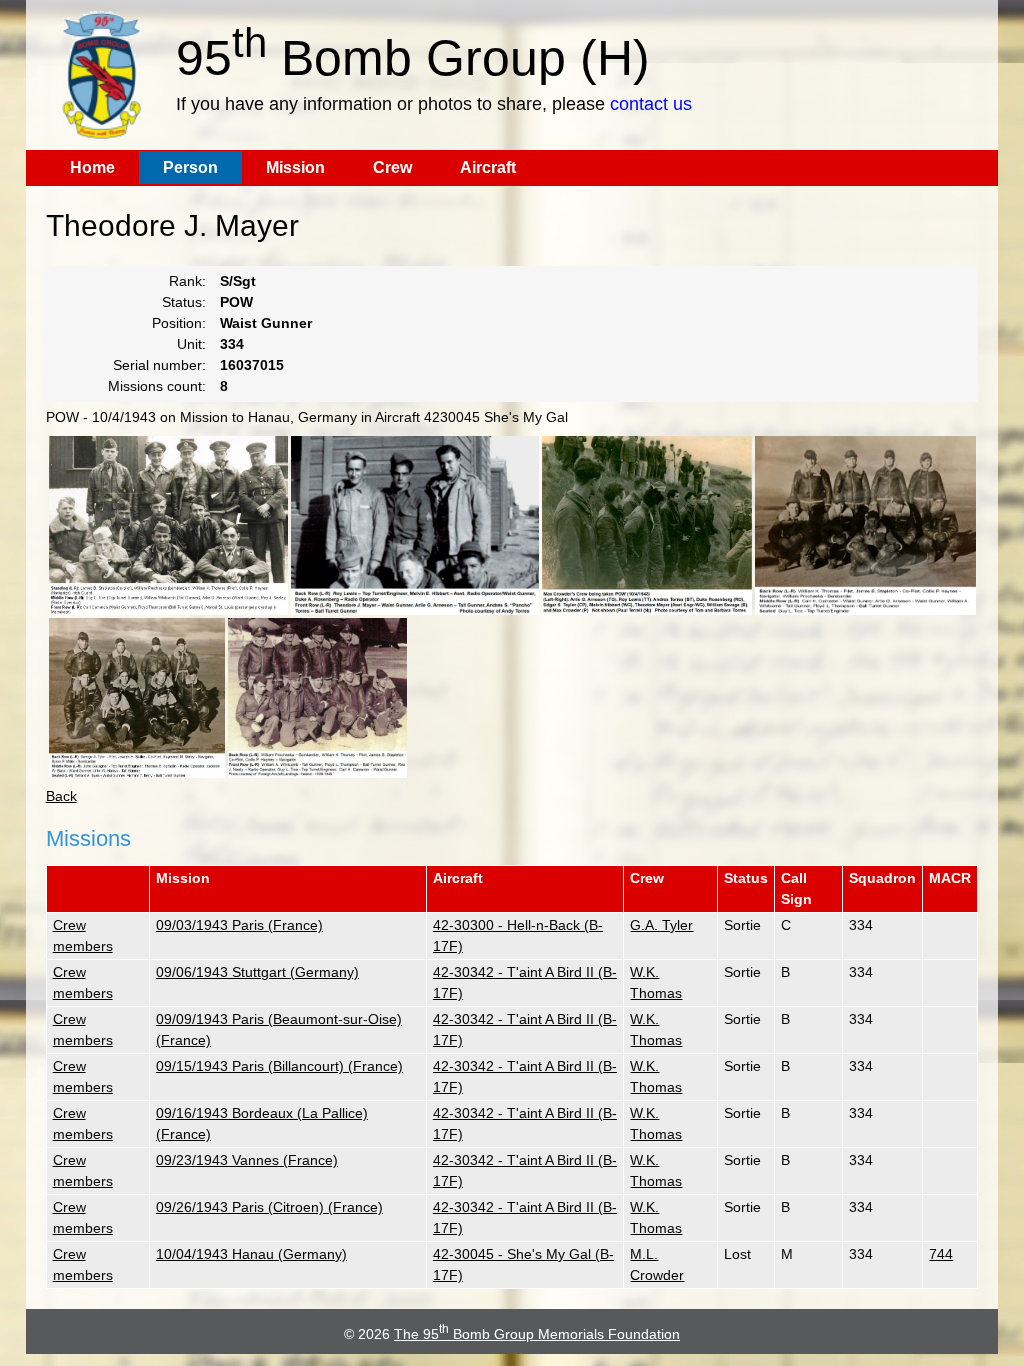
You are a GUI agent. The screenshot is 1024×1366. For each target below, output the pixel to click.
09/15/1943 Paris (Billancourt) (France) (279, 1066)
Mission (295, 167)
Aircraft (488, 167)
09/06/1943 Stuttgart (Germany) (257, 972)
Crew (392, 167)
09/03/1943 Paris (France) (239, 925)
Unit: (191, 344)
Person (190, 167)
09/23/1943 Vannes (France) (247, 1160)
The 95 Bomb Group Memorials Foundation (537, 1334)
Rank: (187, 281)
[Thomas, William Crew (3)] (317, 698)
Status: (184, 302)
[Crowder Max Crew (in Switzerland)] (415, 525)
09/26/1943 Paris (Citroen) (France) (269, 1207)
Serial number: (159, 365)
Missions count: (157, 386)
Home (92, 167)
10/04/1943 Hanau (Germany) (251, 1254)
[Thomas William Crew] (168, 525)
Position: (179, 323)
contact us (651, 104)
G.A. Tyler (661, 925)
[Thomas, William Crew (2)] (865, 525)
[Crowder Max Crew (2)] (647, 525)
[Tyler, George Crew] (137, 698)
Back (61, 796)
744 (941, 1254)
